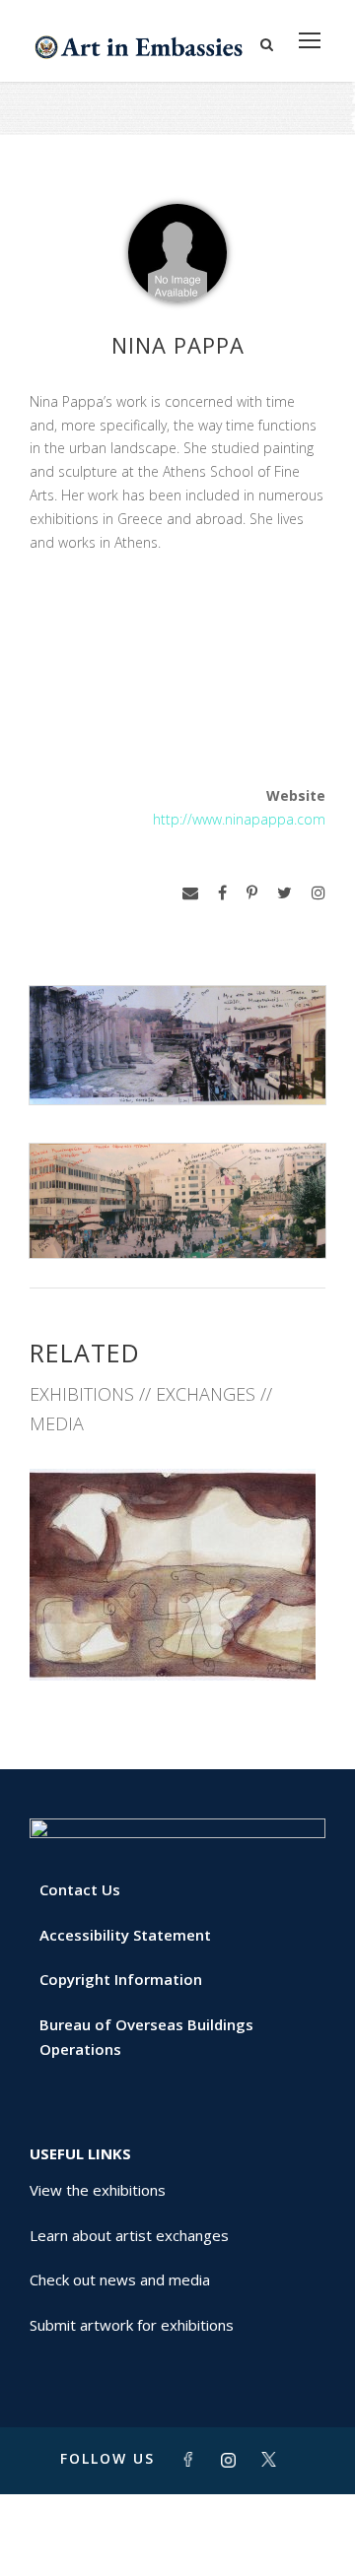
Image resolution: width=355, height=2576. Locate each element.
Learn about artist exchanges (129, 2235)
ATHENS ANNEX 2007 (177, 1637)
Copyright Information (121, 1979)
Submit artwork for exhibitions (132, 2325)
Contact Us (80, 1889)
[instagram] (319, 893)
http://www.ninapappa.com (239, 819)
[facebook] (222, 893)
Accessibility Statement (125, 1935)
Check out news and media (120, 2279)
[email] (190, 893)
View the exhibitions (98, 2190)
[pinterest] (252, 893)
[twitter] (284, 893)
